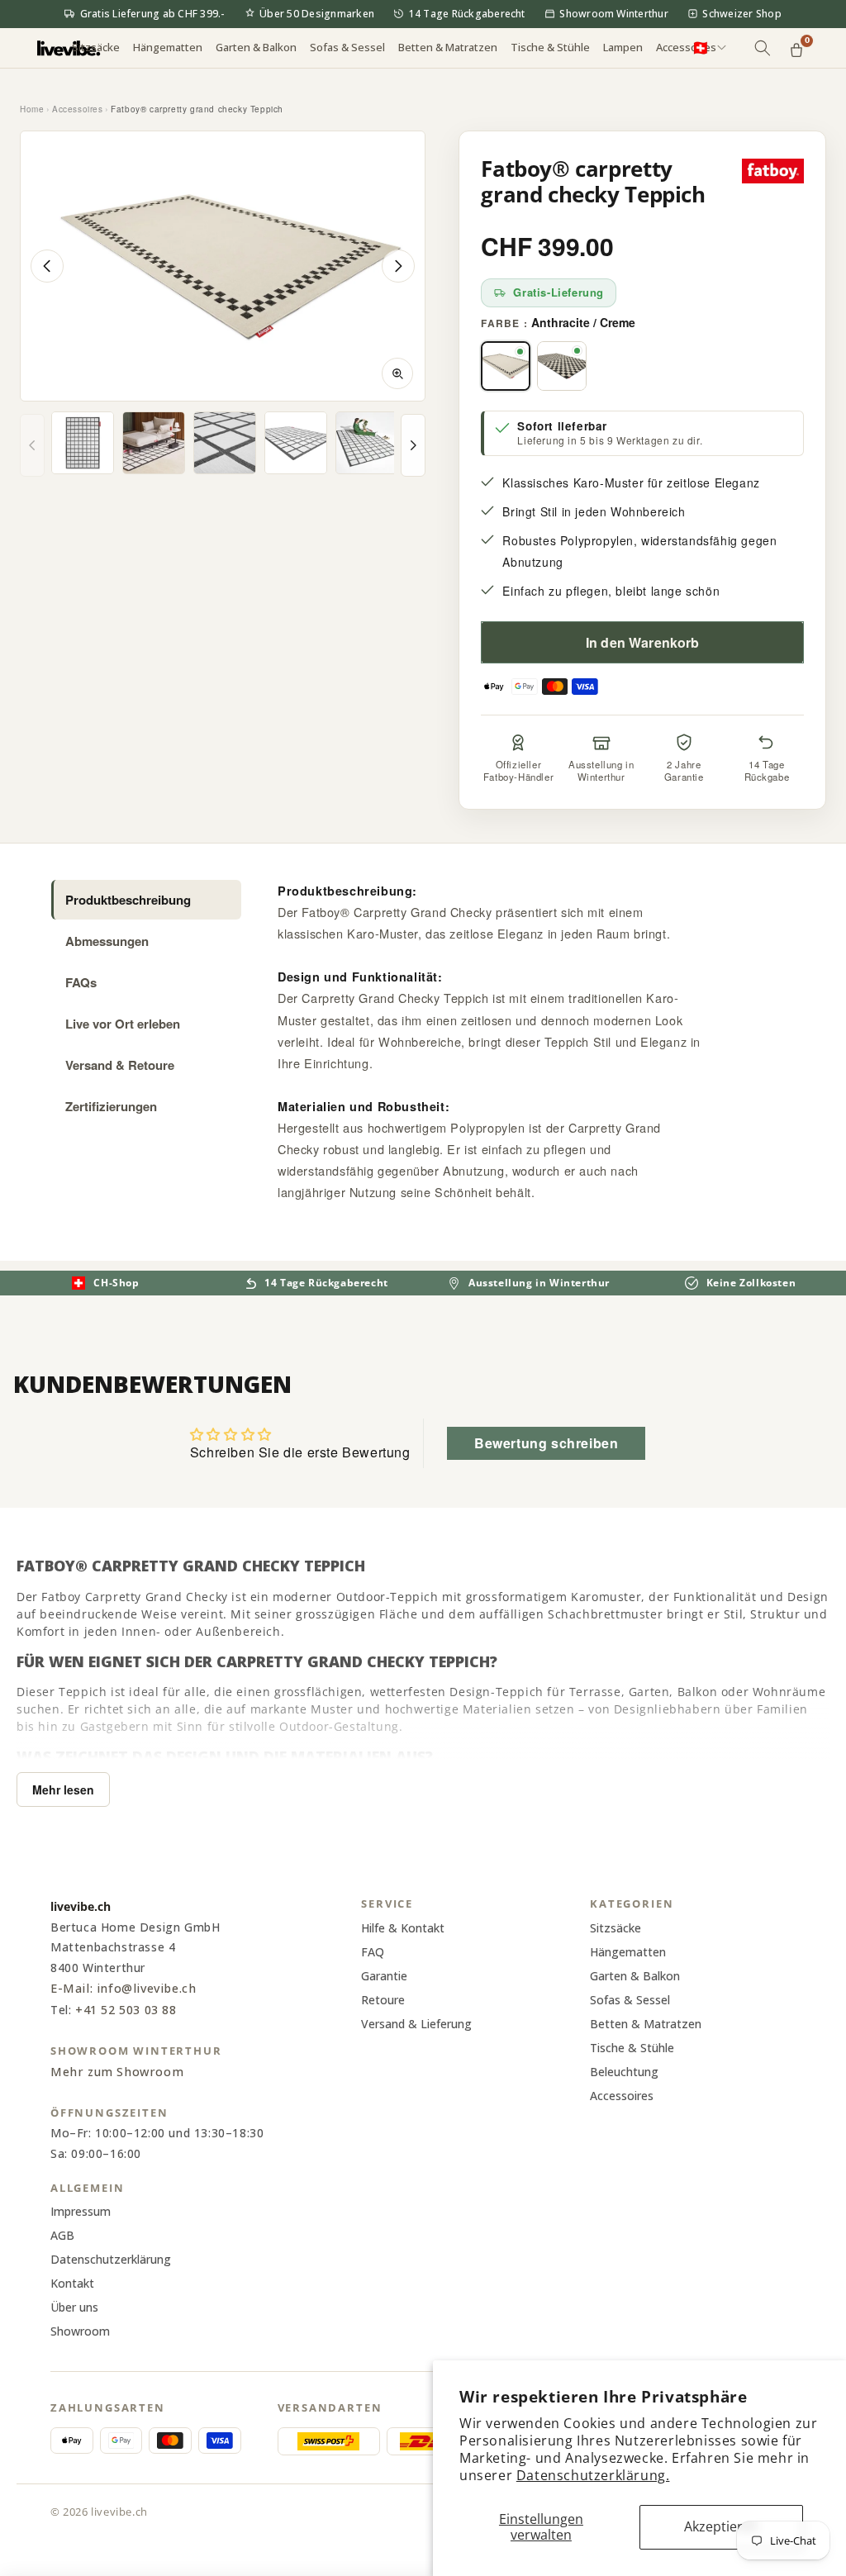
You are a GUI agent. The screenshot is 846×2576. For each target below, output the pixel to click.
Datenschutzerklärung (111, 2259)
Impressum (81, 2211)
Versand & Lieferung (416, 2024)
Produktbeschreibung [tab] (128, 900)
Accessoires (78, 109)
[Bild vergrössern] (397, 373)
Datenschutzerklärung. (593, 2475)
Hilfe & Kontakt (403, 1928)
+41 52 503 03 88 (126, 2010)
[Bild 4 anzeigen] (296, 443)
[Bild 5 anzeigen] (367, 443)
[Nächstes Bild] (398, 266)
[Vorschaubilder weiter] (413, 445)
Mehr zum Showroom (117, 2072)
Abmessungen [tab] (107, 941)
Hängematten (628, 1952)
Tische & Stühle (632, 2048)
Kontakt (72, 2283)
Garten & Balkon (635, 1976)
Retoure (383, 2000)
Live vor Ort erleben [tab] (123, 1024)
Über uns (74, 2307)
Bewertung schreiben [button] (546, 1443)
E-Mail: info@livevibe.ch (123, 1988)
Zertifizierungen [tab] (111, 1106)
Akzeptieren (721, 2526)
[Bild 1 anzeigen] (83, 443)
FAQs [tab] (81, 982)
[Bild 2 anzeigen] (154, 443)
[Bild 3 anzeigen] (225, 443)
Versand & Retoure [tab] (120, 1065)
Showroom (80, 2331)
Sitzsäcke (615, 1928)
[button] (96, 48)
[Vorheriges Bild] (47, 266)
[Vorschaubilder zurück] (32, 445)
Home (32, 109)
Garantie (384, 1976)
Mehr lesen (63, 1789)
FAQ (373, 1952)
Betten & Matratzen (646, 2024)
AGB (62, 2235)
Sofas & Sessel (630, 2000)
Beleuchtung (624, 2072)
